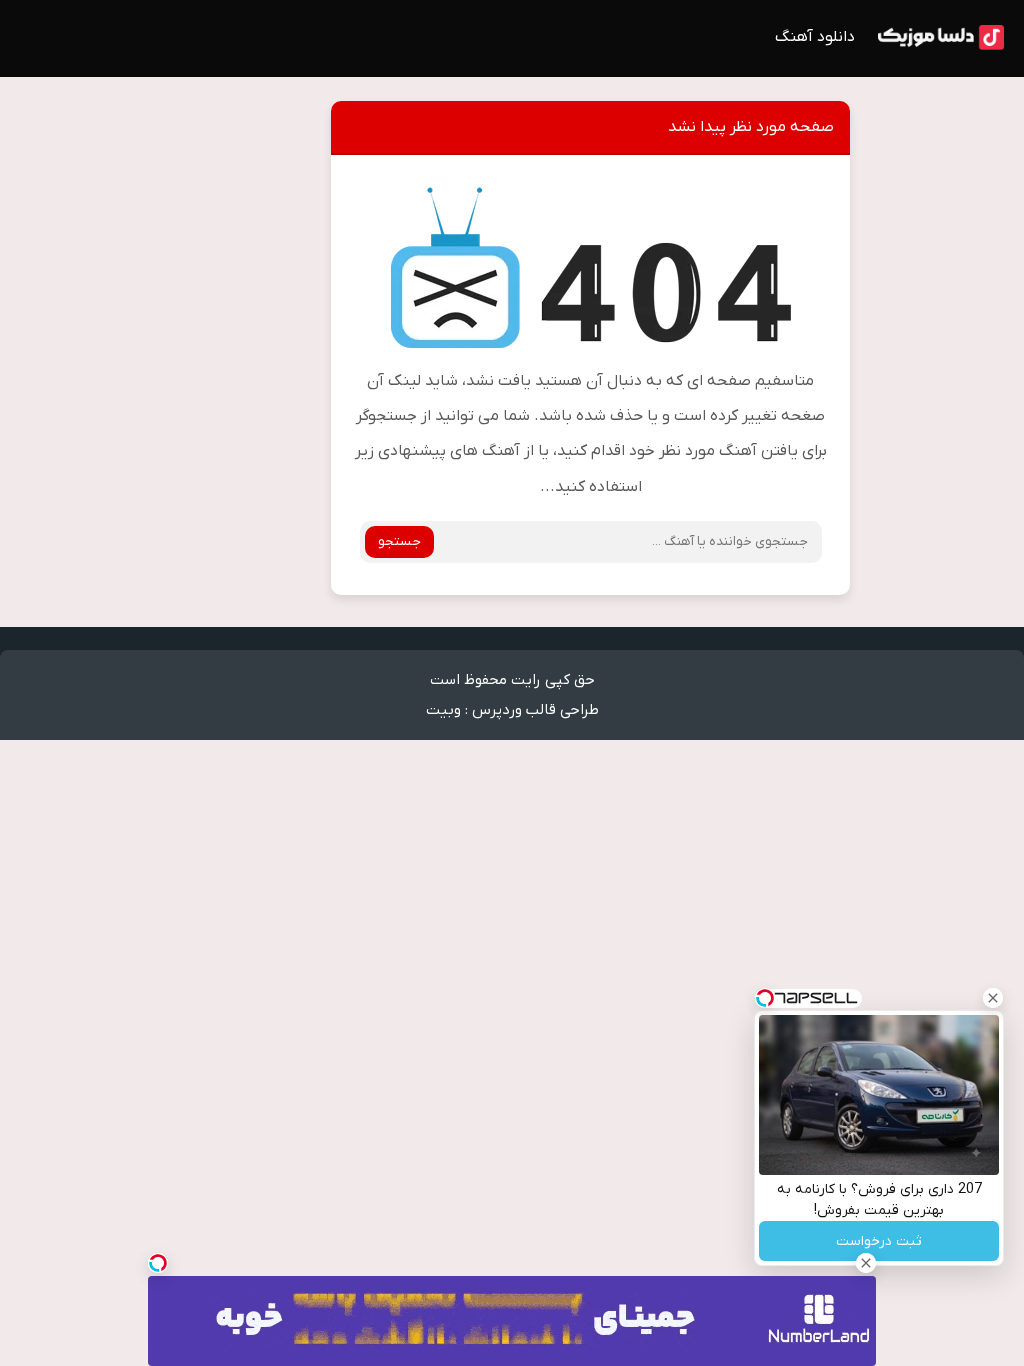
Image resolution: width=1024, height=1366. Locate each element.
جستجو (399, 541)
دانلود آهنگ (815, 37)
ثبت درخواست (879, 1241)
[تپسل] (158, 1263)
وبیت (443, 710)
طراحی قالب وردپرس (535, 710)
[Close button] (993, 998)
